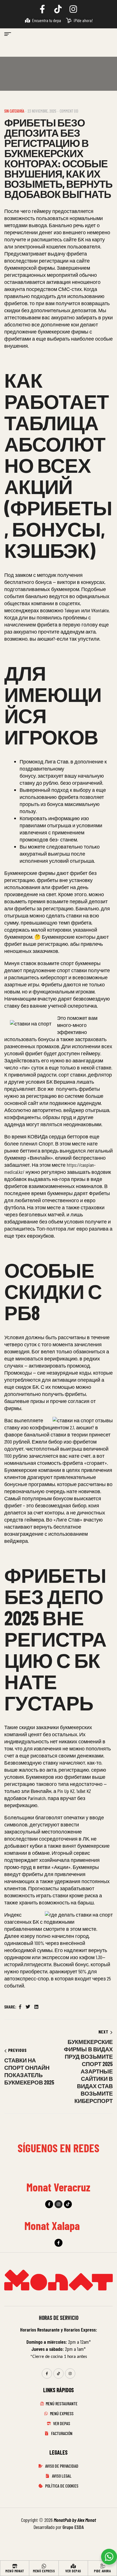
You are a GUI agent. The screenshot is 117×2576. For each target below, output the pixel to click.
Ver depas (73, 2571)
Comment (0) (69, 111)
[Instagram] (58, 2204)
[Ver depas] (73, 2566)
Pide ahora (102, 2571)
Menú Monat (15, 2571)
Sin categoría (14, 111)
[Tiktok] (68, 2204)
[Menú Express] (44, 2566)
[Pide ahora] (103, 2566)
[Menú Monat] (15, 2566)
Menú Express (44, 2571)
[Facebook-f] (49, 2204)
